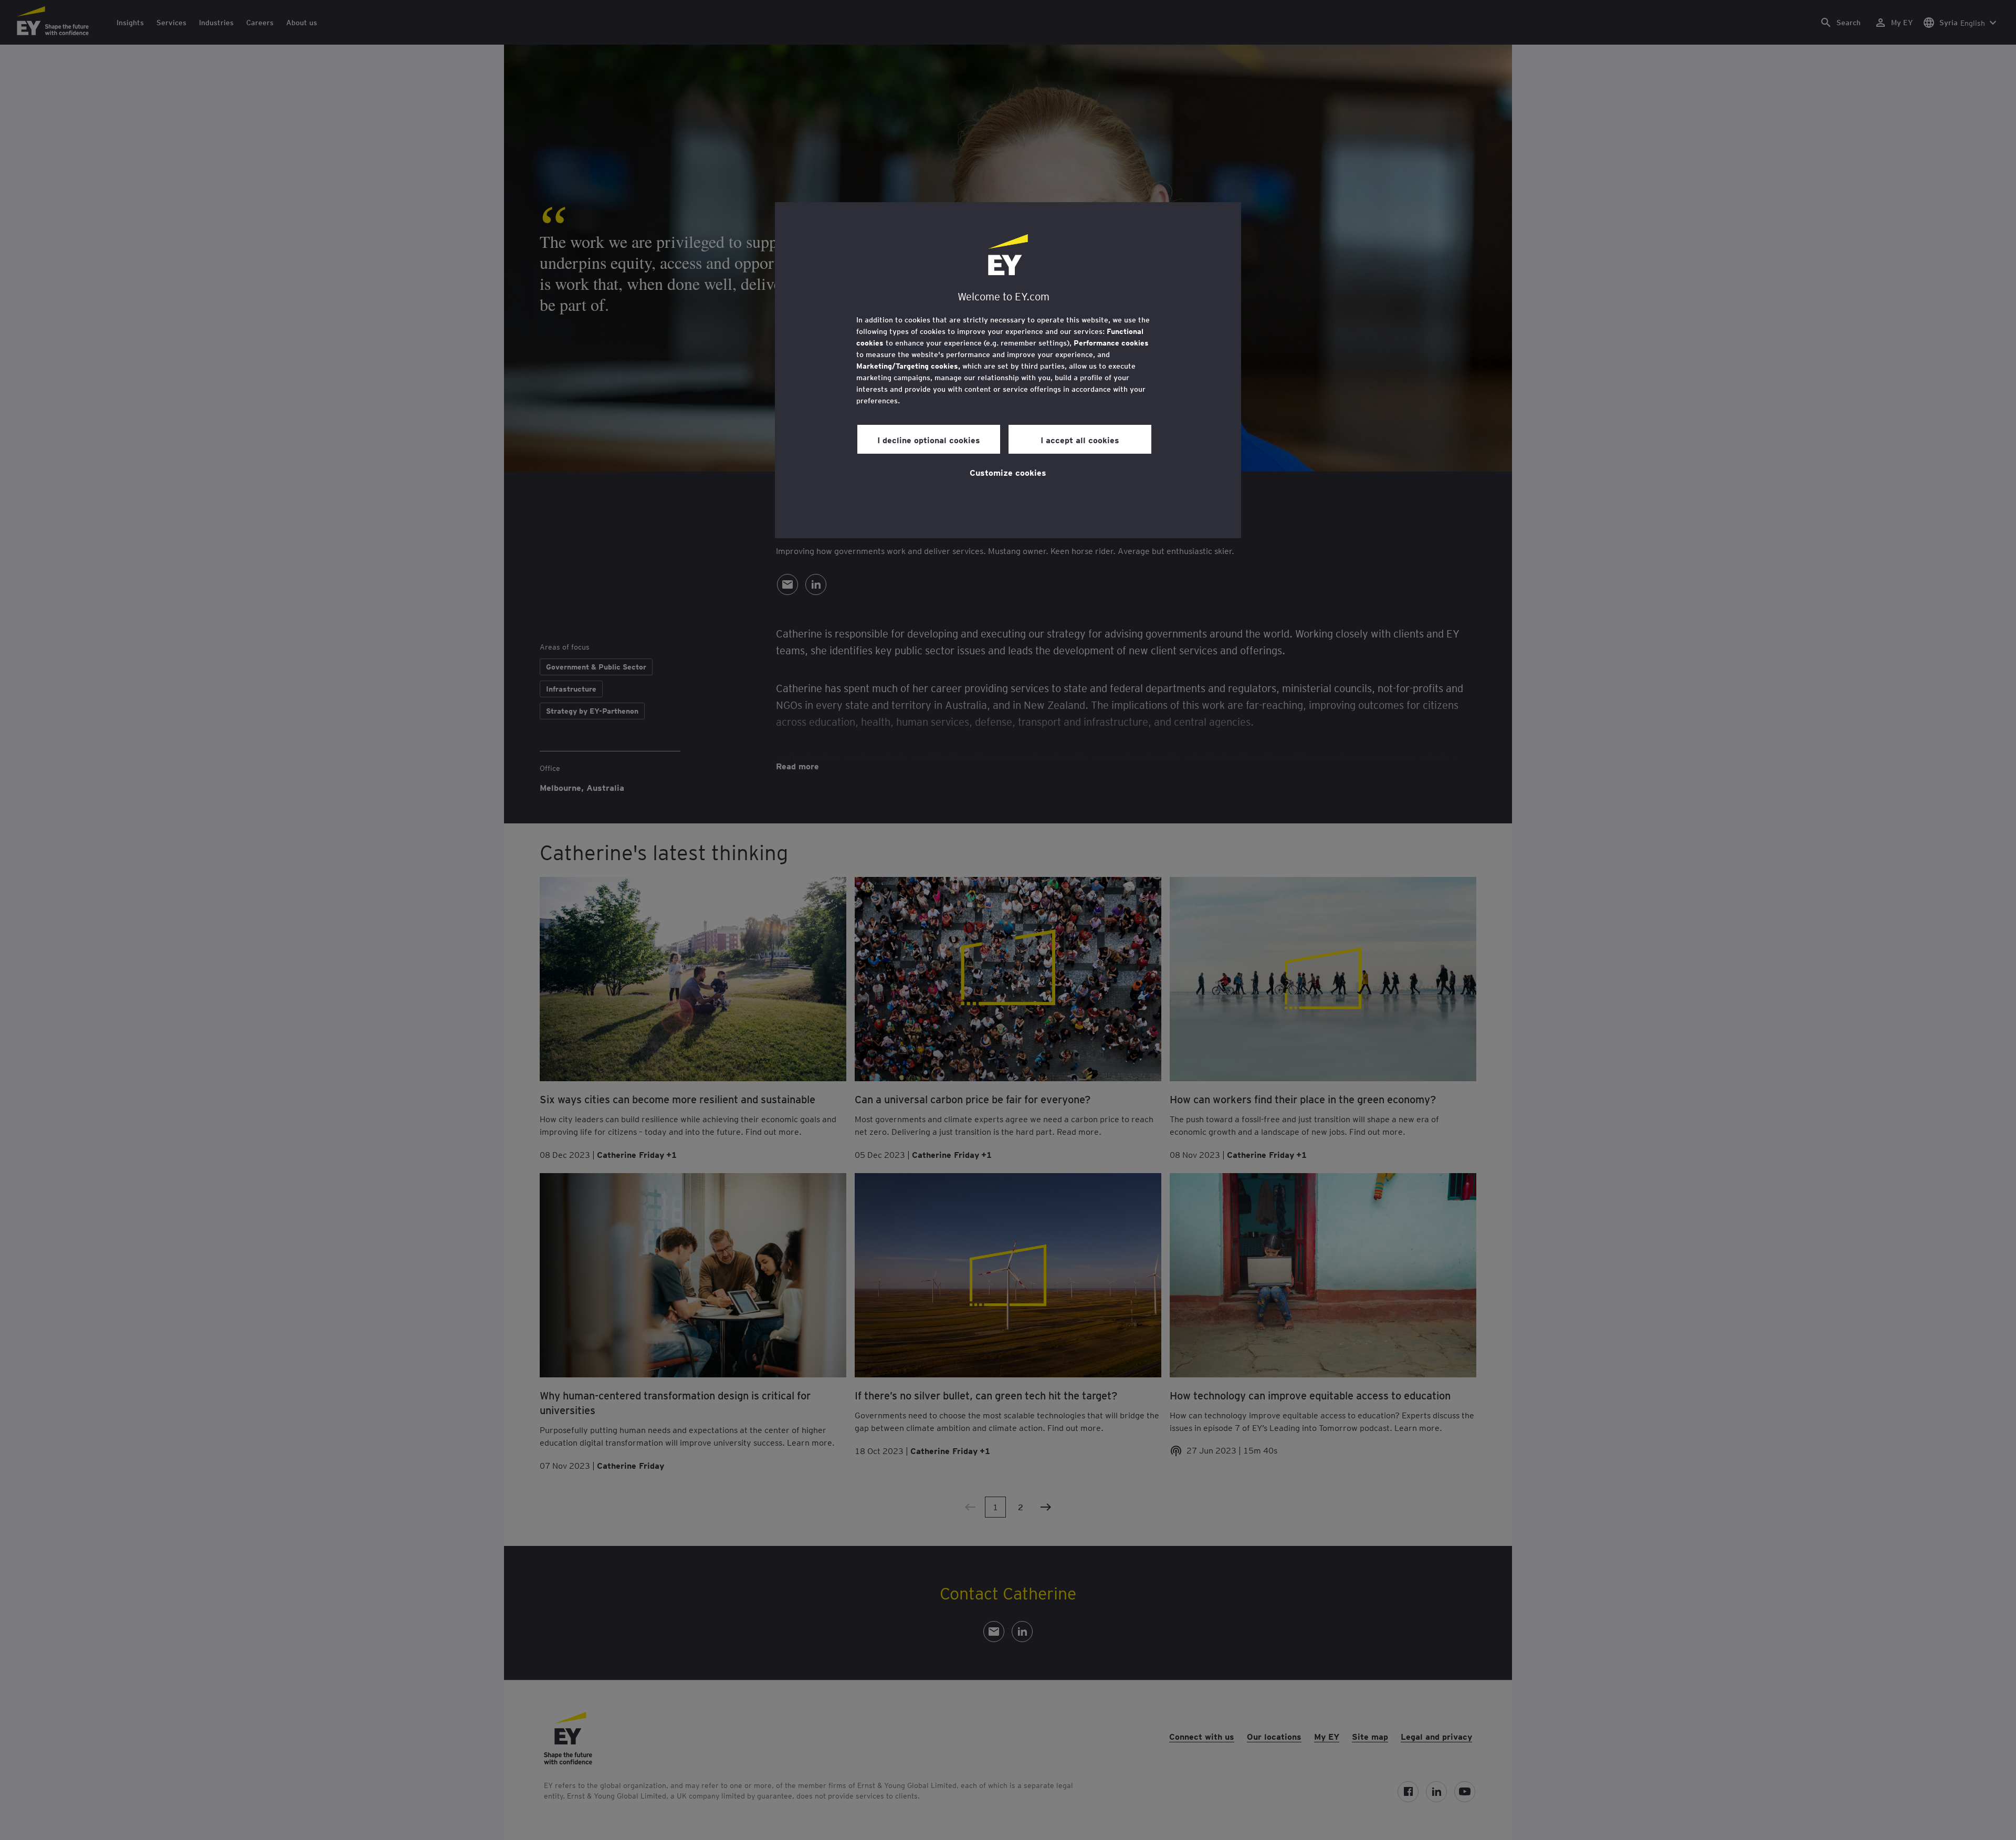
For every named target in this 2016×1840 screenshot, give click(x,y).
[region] (1008, 370)
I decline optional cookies (929, 440)
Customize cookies (1008, 472)
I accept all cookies (1080, 440)
